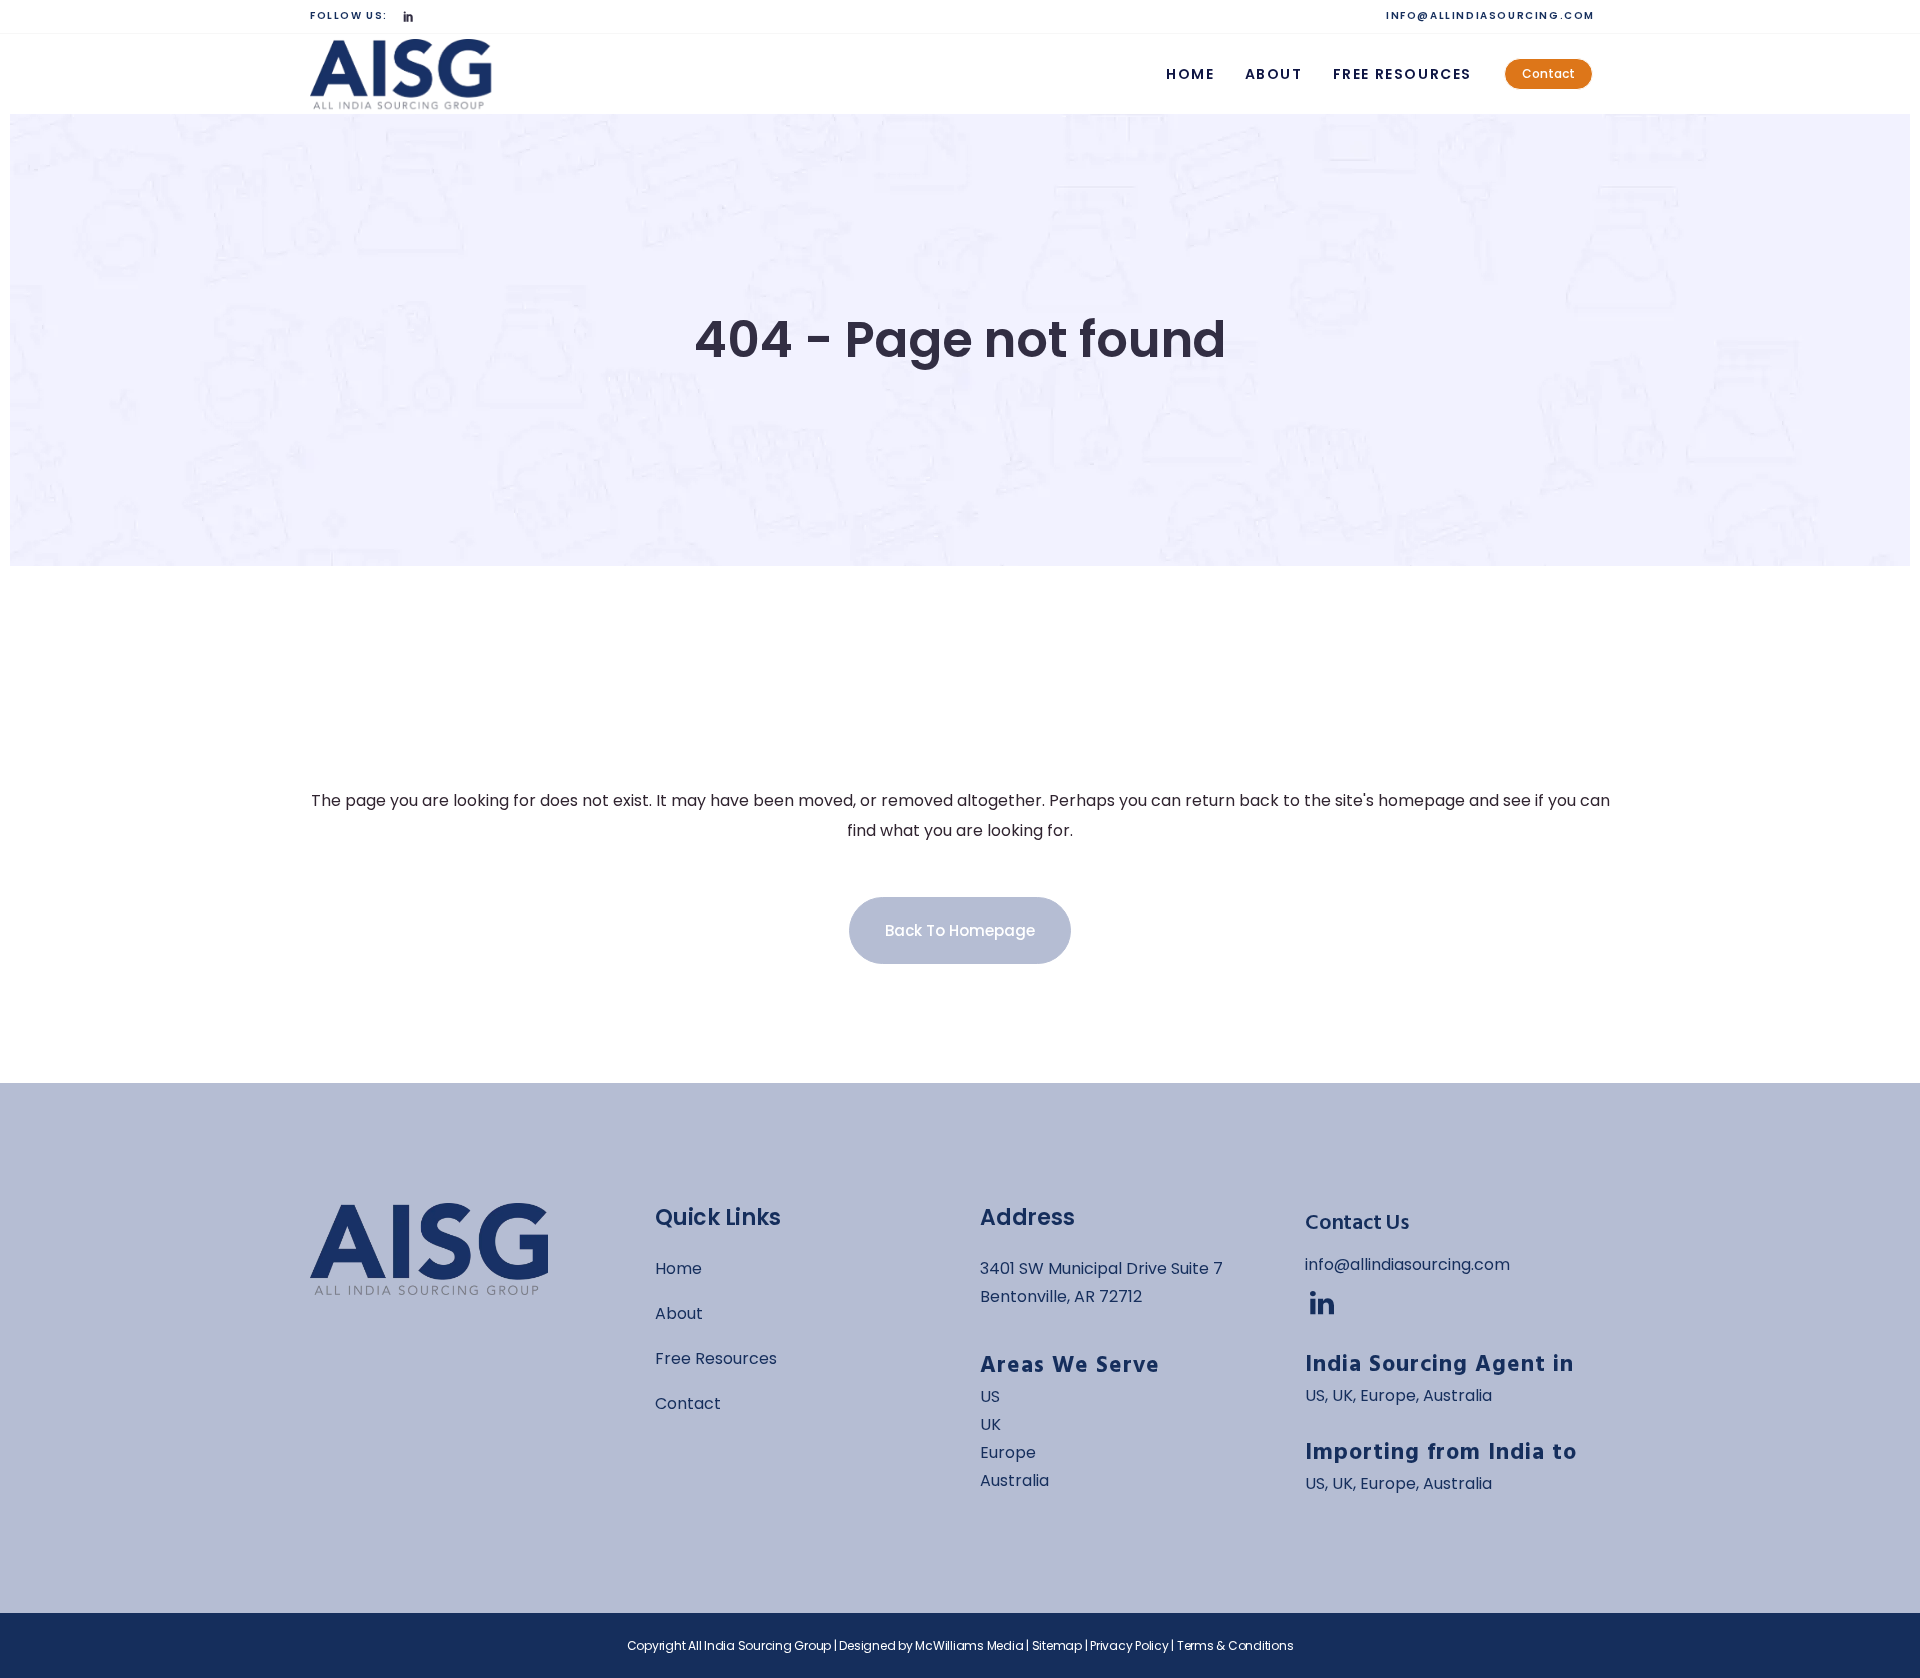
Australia (1014, 1480)
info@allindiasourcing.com (1407, 1264)
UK (990, 1424)
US (1315, 1395)
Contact (1548, 73)
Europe (1008, 1452)
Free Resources (716, 1358)
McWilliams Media (969, 1645)
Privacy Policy (1129, 1645)
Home (678, 1268)
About (679, 1313)
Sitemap (1057, 1645)
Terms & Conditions (1235, 1645)
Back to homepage (960, 930)
